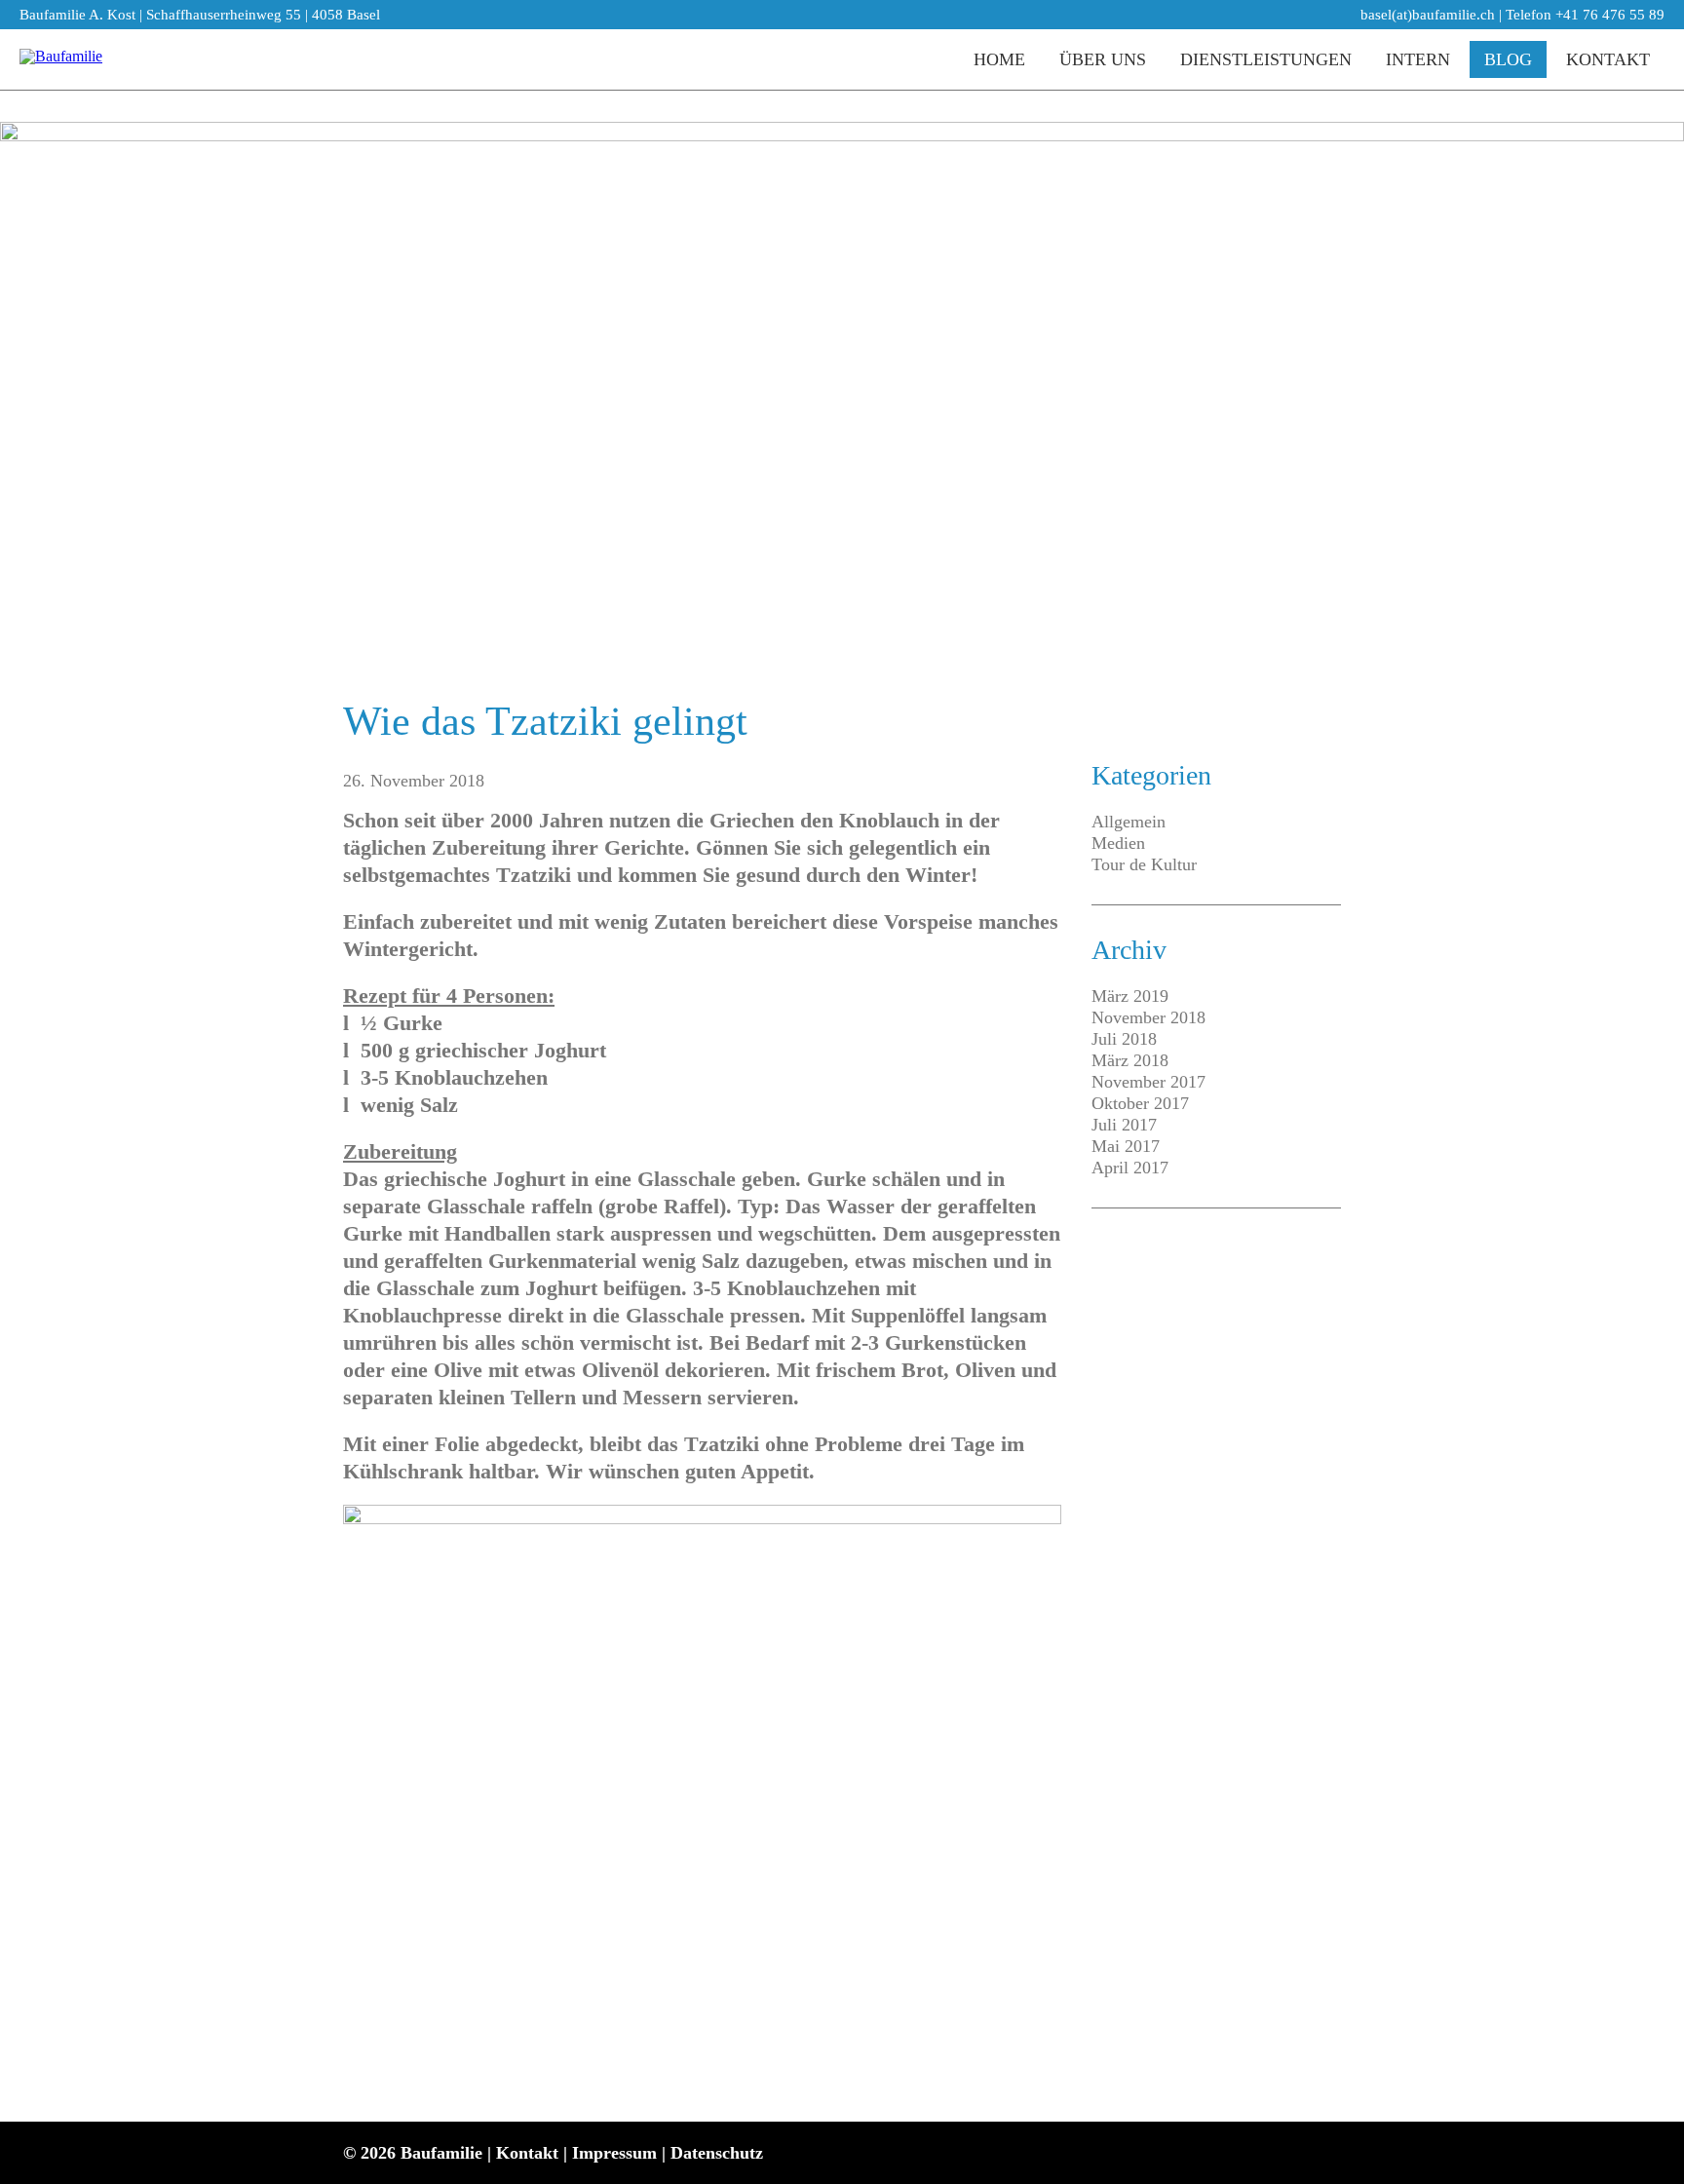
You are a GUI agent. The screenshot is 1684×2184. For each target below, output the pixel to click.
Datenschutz (717, 2153)
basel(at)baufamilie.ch (1428, 15)
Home (999, 59)
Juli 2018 (1124, 1039)
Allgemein (1129, 822)
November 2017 (1148, 1082)
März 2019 (1130, 996)
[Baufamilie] (61, 59)
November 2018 (1148, 1017)
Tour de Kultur (1144, 864)
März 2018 (1130, 1060)
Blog (1508, 59)
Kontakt (1608, 59)
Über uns (1103, 59)
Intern (1418, 59)
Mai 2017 (1126, 1146)
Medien (1118, 843)
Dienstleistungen (1266, 59)
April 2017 (1130, 1168)
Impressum (614, 2153)
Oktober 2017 (1140, 1103)
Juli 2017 (1124, 1125)
